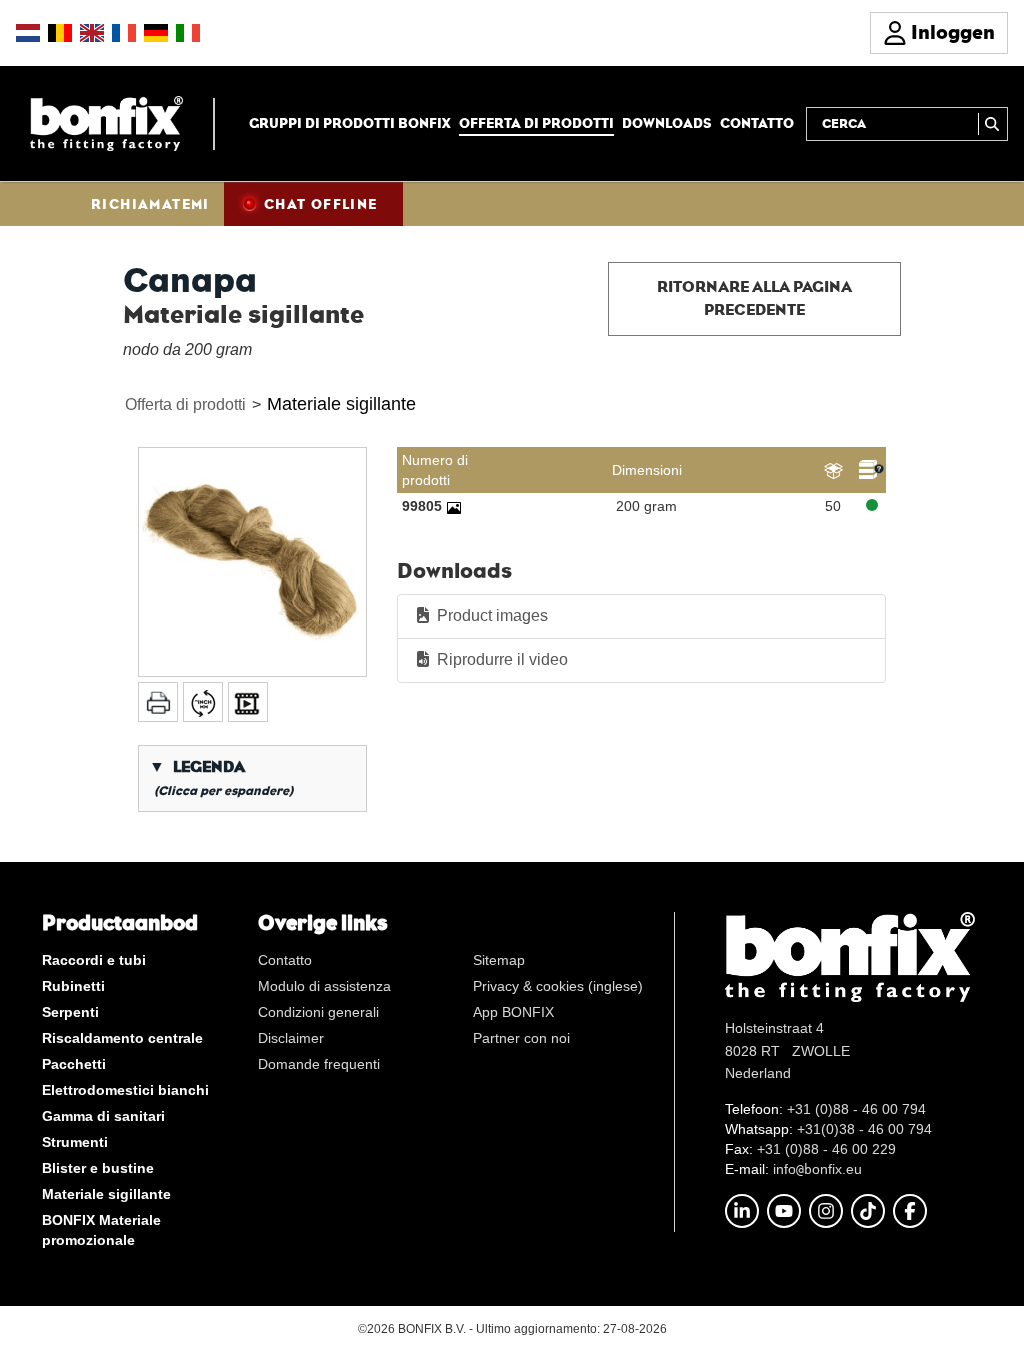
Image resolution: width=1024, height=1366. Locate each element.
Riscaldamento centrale (122, 1038)
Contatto (757, 123)
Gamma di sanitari (103, 1116)
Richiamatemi (150, 204)
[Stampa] (158, 702)
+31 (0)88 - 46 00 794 (856, 1109)
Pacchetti (74, 1064)
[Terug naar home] (106, 122)
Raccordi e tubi (94, 960)
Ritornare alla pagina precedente (754, 298)
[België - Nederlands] (60, 33)
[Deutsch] (156, 33)
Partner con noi (521, 1038)
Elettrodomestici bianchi (125, 1090)
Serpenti (70, 1012)
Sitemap (499, 960)
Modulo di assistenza (324, 986)
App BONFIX (513, 1012)
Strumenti (75, 1142)
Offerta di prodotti (536, 123)
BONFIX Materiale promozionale (101, 1230)
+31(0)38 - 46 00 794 (864, 1129)
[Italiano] (188, 33)
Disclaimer (291, 1038)
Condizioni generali (318, 1012)
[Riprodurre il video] (248, 702)
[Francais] (124, 33)
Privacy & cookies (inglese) (558, 986)
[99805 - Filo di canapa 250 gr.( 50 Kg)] (454, 506)
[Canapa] (252, 561)
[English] (92, 33)
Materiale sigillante (341, 404)
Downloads (667, 123)
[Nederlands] (28, 33)
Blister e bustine (98, 1168)
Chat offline (321, 204)
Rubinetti (73, 986)
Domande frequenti (319, 1064)
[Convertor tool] (203, 702)
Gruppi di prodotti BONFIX (350, 123)
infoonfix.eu (817, 1169)
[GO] (993, 124)
